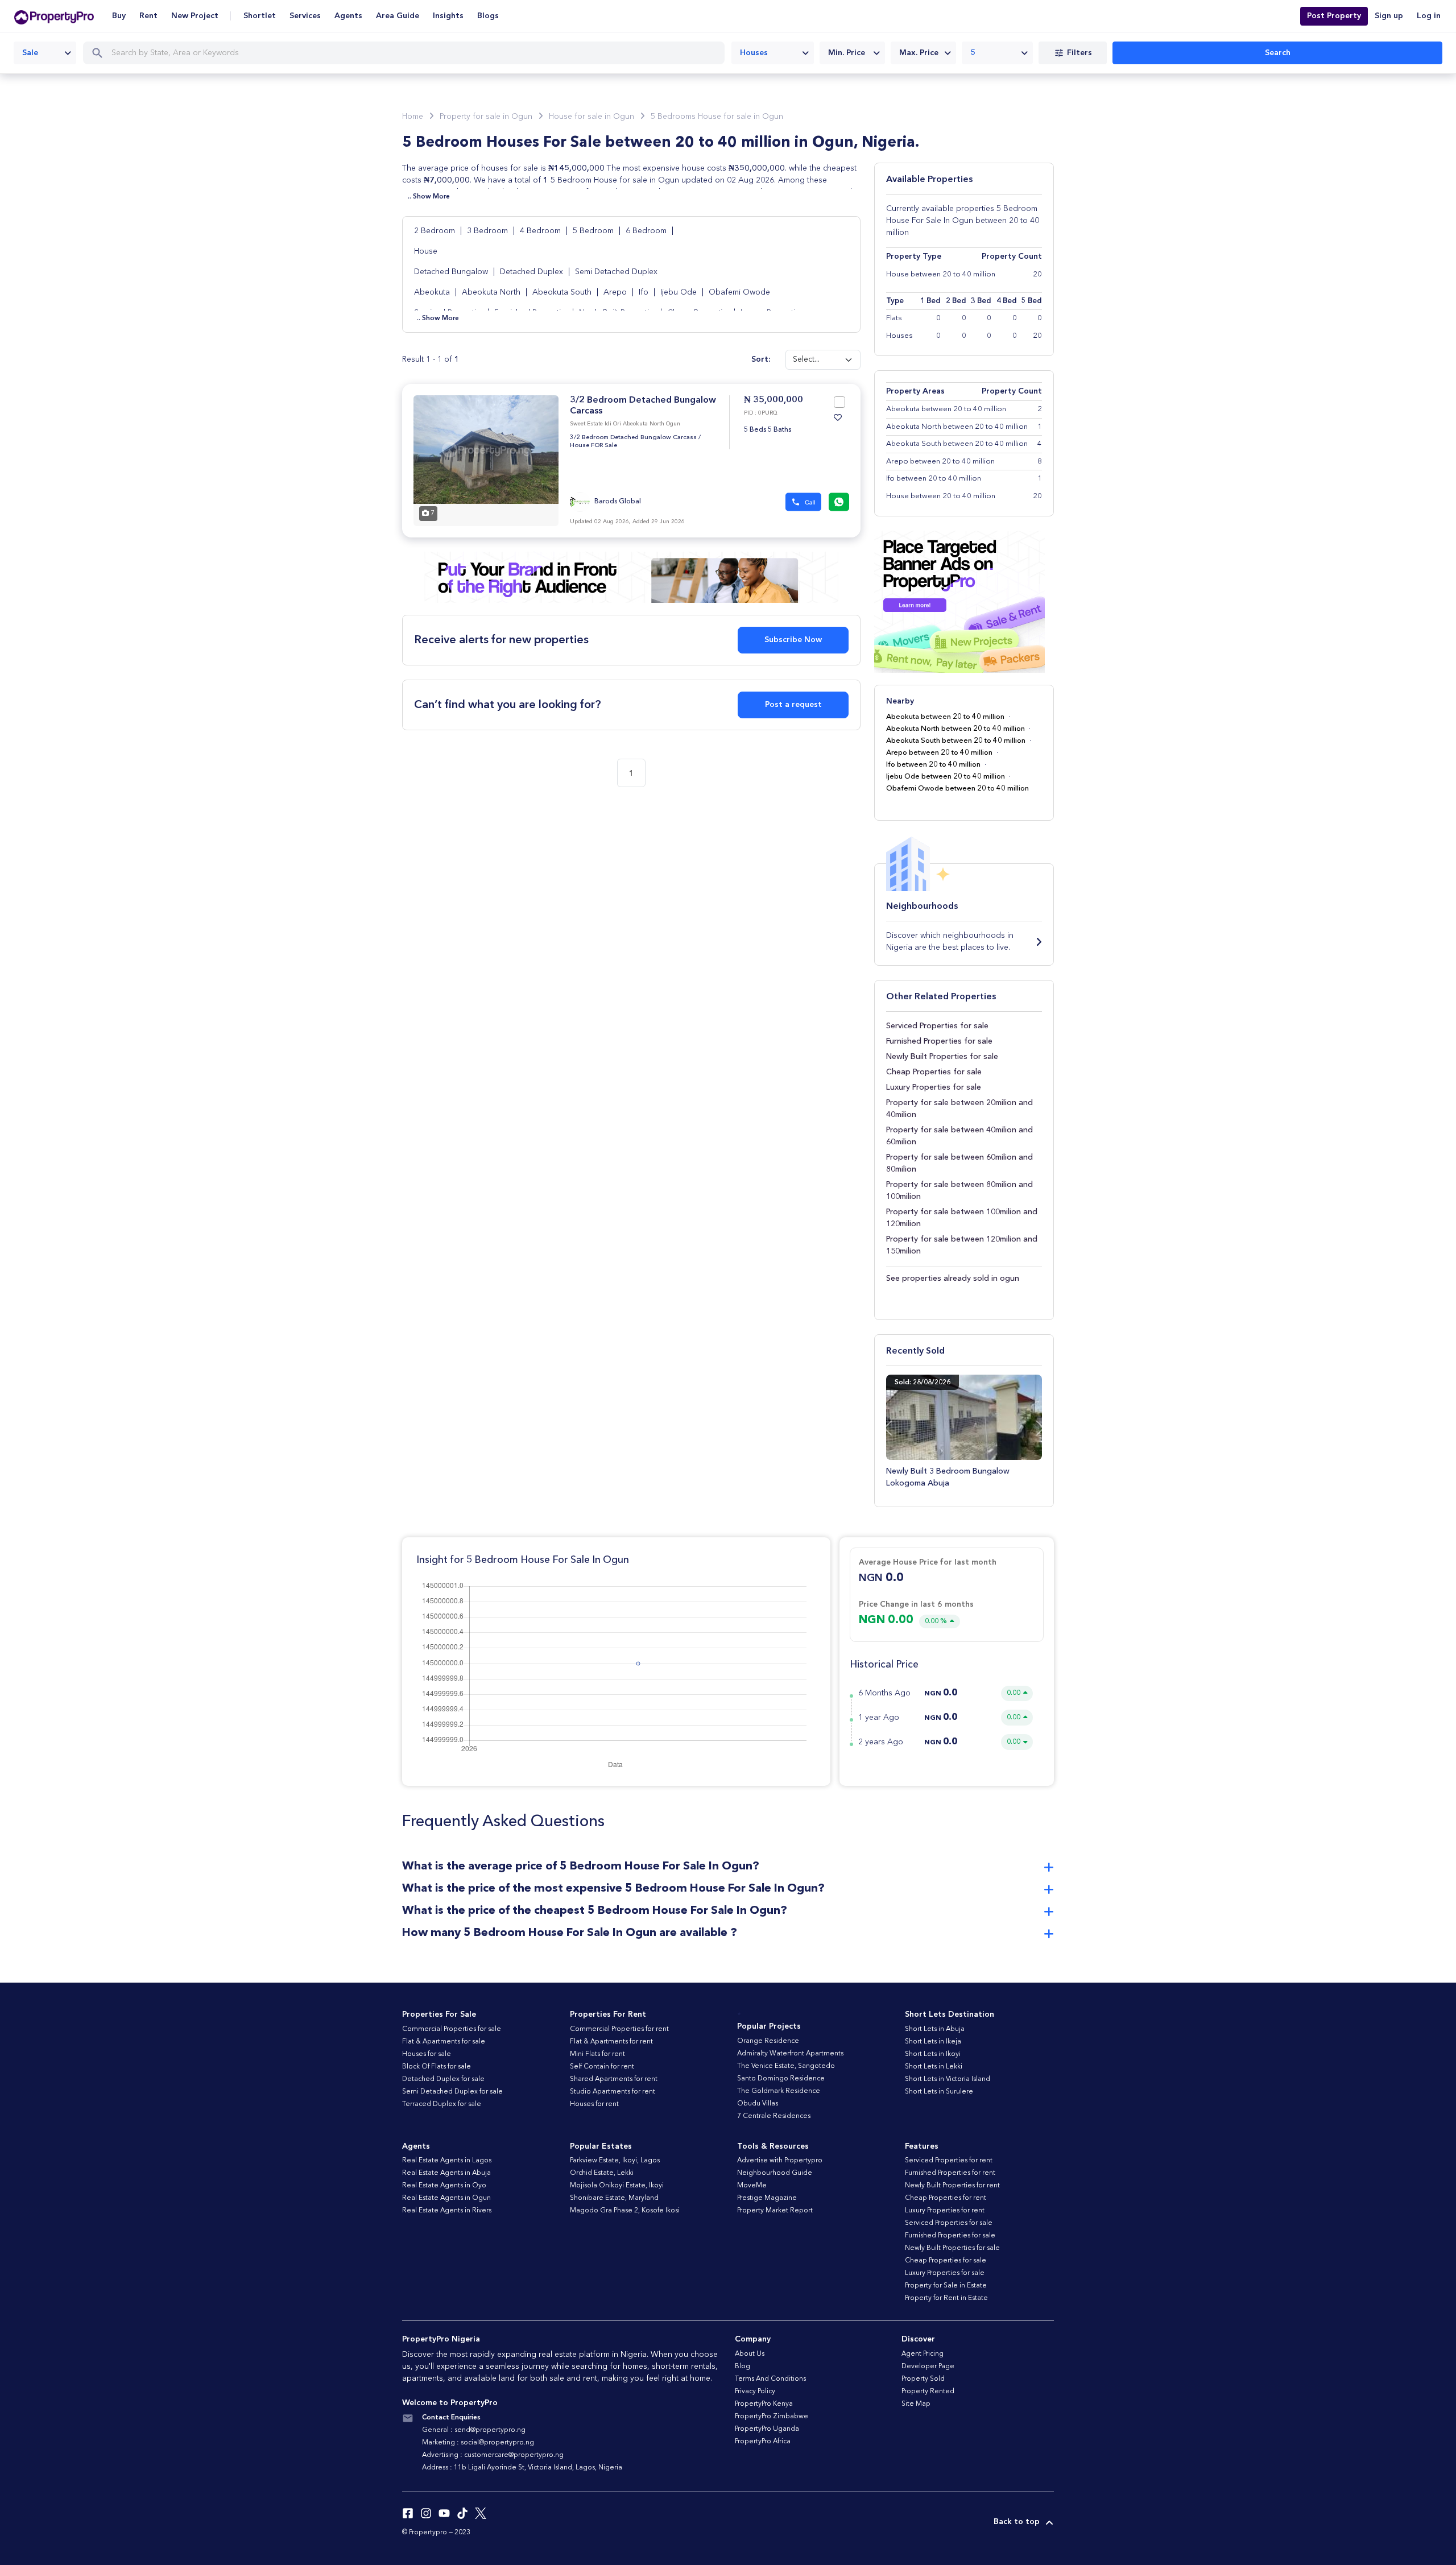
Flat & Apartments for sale (444, 2042)
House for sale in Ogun (591, 117)
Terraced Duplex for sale (442, 2104)
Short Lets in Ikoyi (933, 2054)
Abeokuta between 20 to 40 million (945, 717)
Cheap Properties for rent (946, 2198)
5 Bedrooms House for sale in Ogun (717, 117)
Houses (899, 336)
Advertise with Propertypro (780, 2161)
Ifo (645, 292)
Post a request (793, 705)
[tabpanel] (486, 461)
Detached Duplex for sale (443, 2079)
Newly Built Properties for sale (942, 1057)
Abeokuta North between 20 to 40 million (955, 729)
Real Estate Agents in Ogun (446, 2198)
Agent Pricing (923, 2354)
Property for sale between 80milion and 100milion (959, 1191)
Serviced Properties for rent (949, 2161)
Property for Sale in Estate (946, 2286)
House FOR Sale (593, 446)
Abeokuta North (492, 292)
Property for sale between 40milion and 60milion (959, 1136)
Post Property (1334, 16)
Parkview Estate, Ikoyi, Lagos (615, 2161)
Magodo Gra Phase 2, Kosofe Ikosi (625, 2211)
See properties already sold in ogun (953, 1279)
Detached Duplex (531, 272)
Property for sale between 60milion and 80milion (959, 1163)
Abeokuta (433, 292)
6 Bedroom (647, 231)
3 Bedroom (489, 231)
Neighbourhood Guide (775, 2173)
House (426, 251)
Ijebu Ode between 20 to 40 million (946, 777)
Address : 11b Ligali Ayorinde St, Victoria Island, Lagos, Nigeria (522, 2468)
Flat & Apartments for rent (611, 2042)
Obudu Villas (758, 2104)
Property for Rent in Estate (946, 2298)
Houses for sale (427, 2054)
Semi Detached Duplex (616, 272)
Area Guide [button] (398, 16)
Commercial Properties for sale (452, 2029)
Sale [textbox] (30, 53)
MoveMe (752, 2186)
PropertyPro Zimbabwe (772, 2417)
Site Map (916, 2404)
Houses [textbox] (754, 53)
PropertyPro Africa (763, 2442)
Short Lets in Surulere (939, 2092)
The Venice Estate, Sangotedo (786, 2066)
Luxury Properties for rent (945, 2211)
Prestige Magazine (767, 2198)
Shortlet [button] (260, 16)
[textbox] (852, 53)
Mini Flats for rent (597, 2054)
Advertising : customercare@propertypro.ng (493, 2455)
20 (1037, 336)
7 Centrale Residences (774, 2116)
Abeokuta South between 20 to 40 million (956, 741)
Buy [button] (119, 16)
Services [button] (305, 16)
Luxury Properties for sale (934, 1087)
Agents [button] (348, 16)
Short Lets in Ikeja (933, 2042)
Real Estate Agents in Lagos (447, 2161)
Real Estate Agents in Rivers (447, 2211)
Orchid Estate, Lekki (602, 2173)
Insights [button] (448, 16)
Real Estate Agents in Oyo (444, 2186)
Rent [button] (148, 16)
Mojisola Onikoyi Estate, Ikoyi (617, 2186)
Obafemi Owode (739, 292)
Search (1278, 53)
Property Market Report (775, 2211)
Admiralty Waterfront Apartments (790, 2054)
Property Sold (923, 2379)
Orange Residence (768, 2041)
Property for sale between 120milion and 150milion (962, 1245)
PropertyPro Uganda (767, 2429)
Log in (1429, 16)
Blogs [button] (488, 16)
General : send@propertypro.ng (474, 2430)
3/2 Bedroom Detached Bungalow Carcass (633, 438)
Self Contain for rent (602, 2067)
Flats (894, 318)
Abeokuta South (563, 292)
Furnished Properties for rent (950, 2173)
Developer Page (928, 2367)
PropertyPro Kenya (764, 2404)
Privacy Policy (755, 2392)
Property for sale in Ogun (486, 117)
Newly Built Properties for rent (952, 2186)
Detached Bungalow (451, 272)
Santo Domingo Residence (781, 2079)
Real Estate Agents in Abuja (446, 2173)
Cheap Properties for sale (934, 1072)
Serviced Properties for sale (937, 1026)
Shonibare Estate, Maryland (614, 2198)
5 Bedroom (594, 231)
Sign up (1389, 16)
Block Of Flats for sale (437, 2067)
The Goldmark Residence (779, 2091)
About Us (750, 2354)
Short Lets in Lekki (934, 2067)
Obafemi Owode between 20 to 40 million (957, 789)
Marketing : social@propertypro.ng (478, 2443)
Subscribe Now (793, 640)
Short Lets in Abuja (935, 2029)
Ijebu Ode (680, 292)
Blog (743, 2367)
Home (413, 117)
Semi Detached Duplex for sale (452, 2092)
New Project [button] (195, 16)
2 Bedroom (436, 231)
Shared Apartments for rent (614, 2079)
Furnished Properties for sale (939, 1041)
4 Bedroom (541, 231)
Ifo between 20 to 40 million (933, 765)
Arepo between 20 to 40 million (939, 753)
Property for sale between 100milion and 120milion (962, 1218)
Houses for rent (594, 2104)
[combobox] (45, 53)
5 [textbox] (973, 53)
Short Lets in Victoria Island (948, 2079)
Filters (1079, 53)
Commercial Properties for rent (619, 2029)
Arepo (616, 292)
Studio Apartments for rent (613, 2092)
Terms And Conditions (770, 2379)
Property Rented (928, 2392)
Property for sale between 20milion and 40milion (959, 1109)
